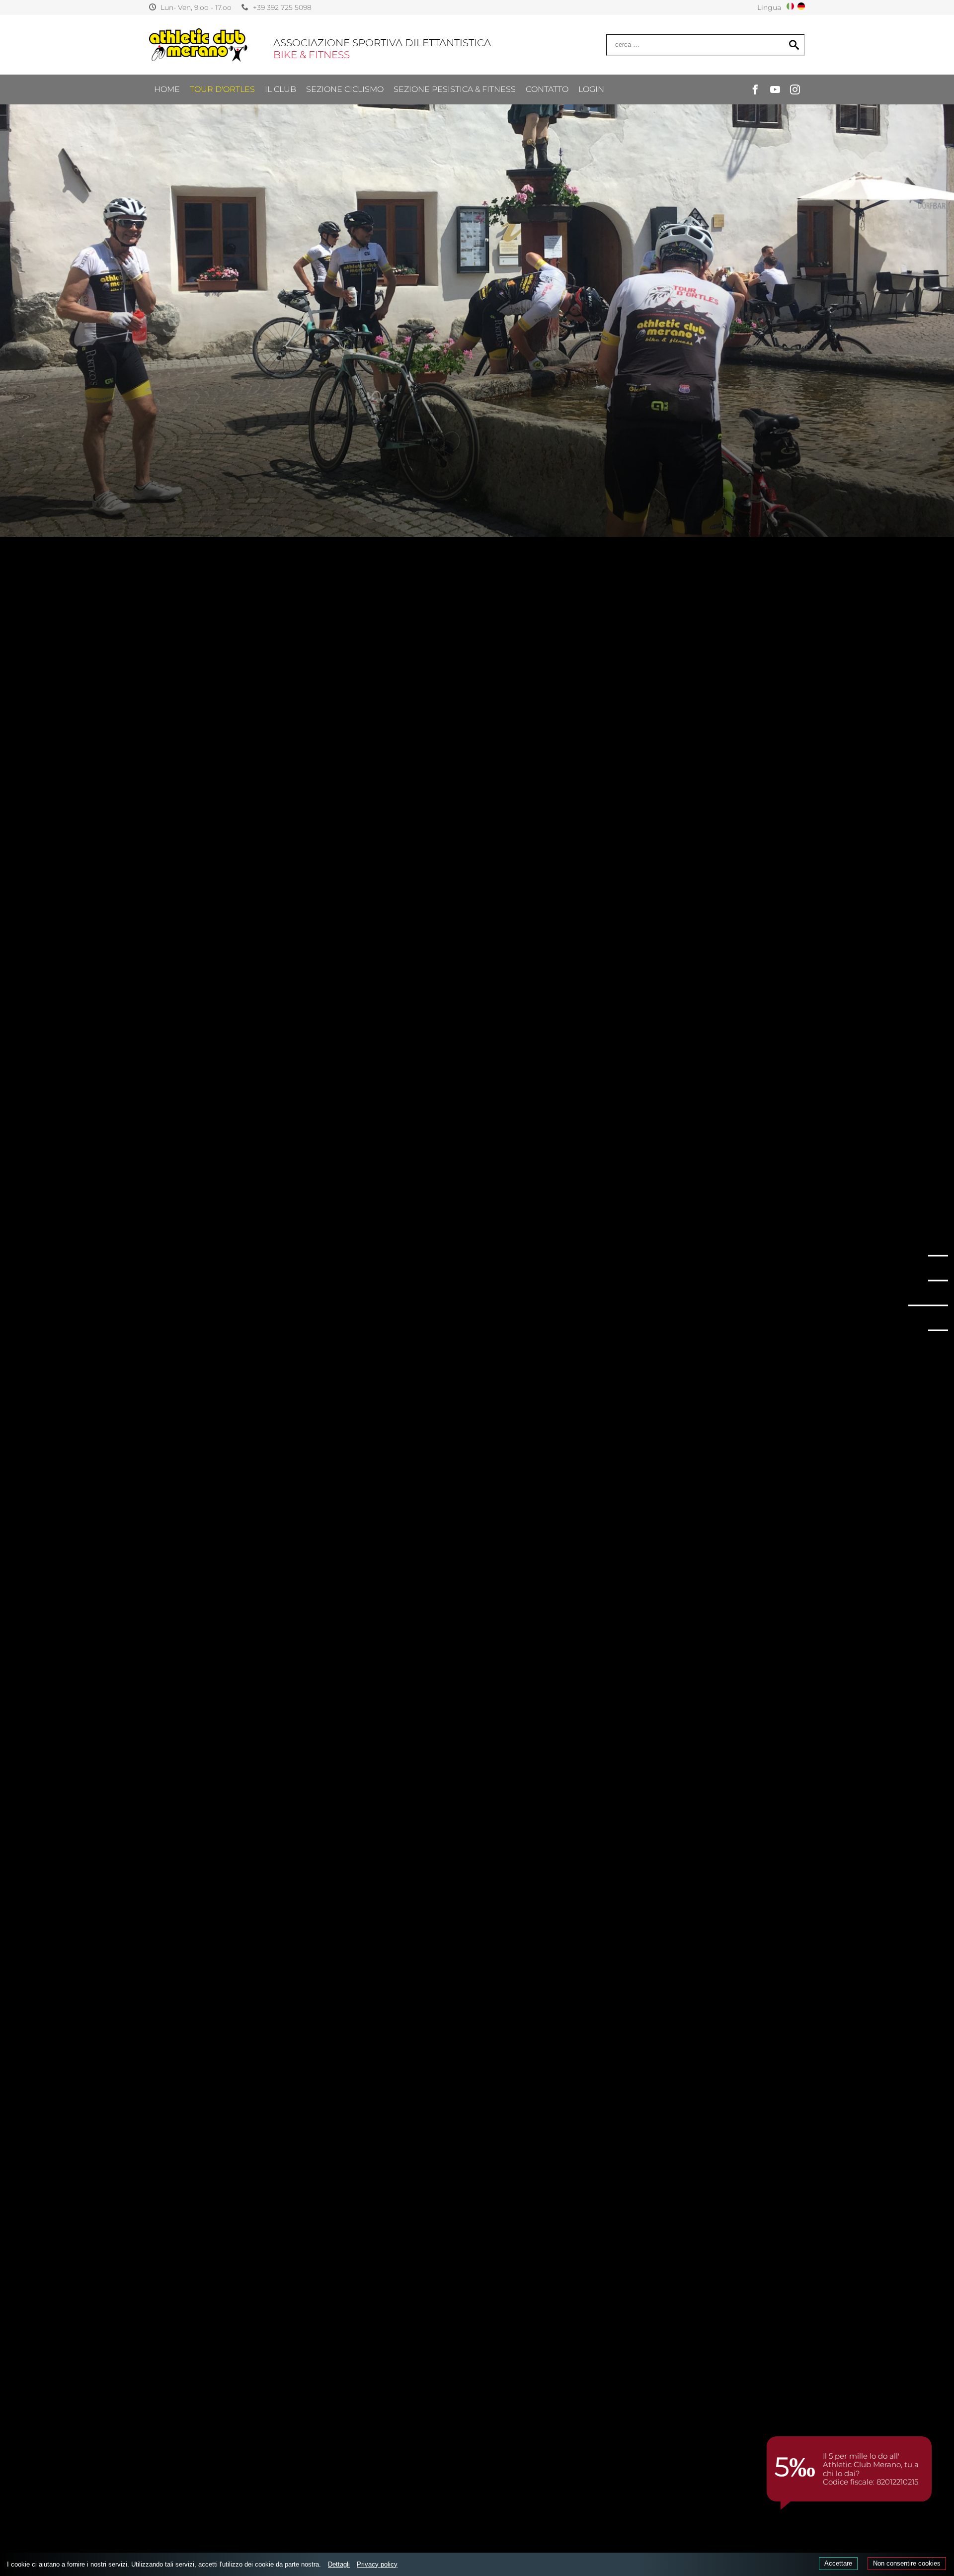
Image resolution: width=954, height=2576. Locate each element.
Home (167, 89)
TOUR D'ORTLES (222, 89)
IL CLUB (280, 89)
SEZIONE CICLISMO (345, 89)
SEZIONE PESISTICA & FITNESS (455, 89)
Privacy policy (377, 2564)
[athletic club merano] (199, 45)
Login (591, 89)
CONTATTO (547, 89)
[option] (477, 268)
